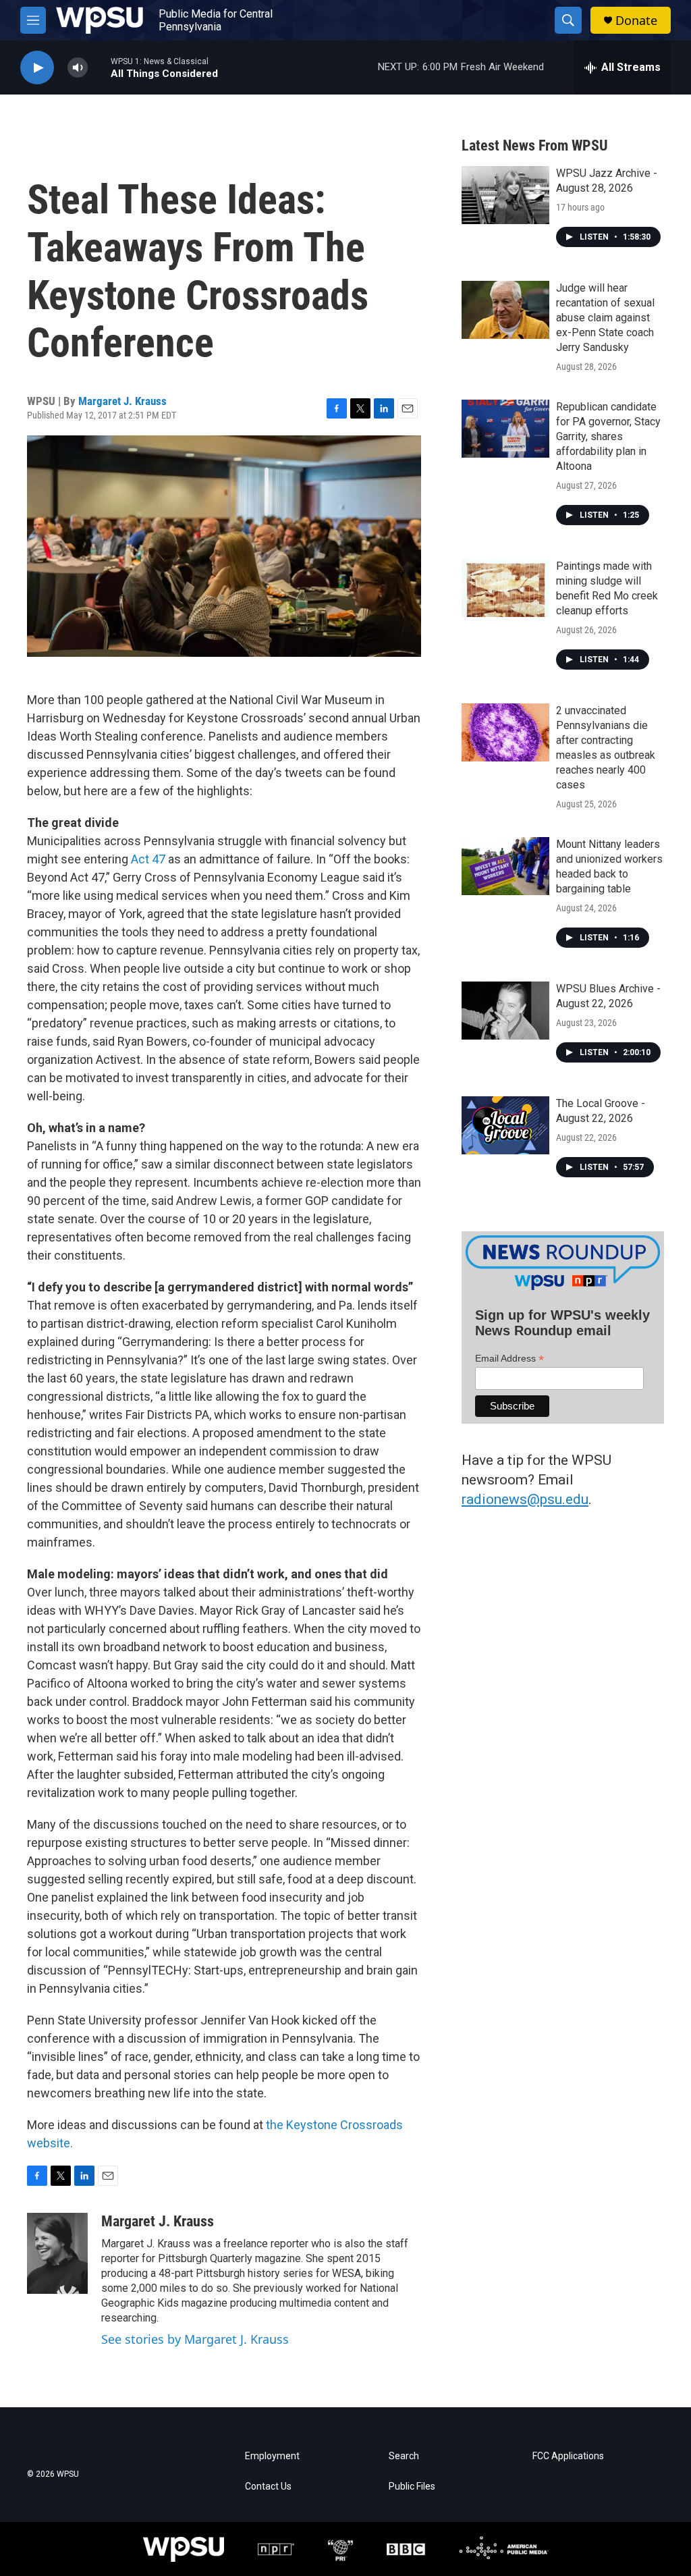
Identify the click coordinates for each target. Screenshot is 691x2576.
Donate (636, 21)
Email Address (509, 1359)
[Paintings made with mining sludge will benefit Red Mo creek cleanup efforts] (505, 588)
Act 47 (148, 859)
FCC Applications (568, 2456)
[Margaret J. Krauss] (57, 2253)
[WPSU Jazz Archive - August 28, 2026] (505, 195)
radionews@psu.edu (525, 1499)
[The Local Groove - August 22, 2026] (505, 1125)
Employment (272, 2456)
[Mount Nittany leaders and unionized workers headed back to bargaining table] (505, 866)
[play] (37, 68)
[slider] (99, 67)
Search (404, 2456)
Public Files (412, 2487)
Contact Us (268, 2487)
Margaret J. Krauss (122, 401)
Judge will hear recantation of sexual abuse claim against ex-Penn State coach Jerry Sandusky (605, 318)
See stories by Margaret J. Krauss (195, 2339)
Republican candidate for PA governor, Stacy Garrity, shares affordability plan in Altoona (608, 436)
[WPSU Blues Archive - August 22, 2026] (505, 1011)
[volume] (78, 68)
